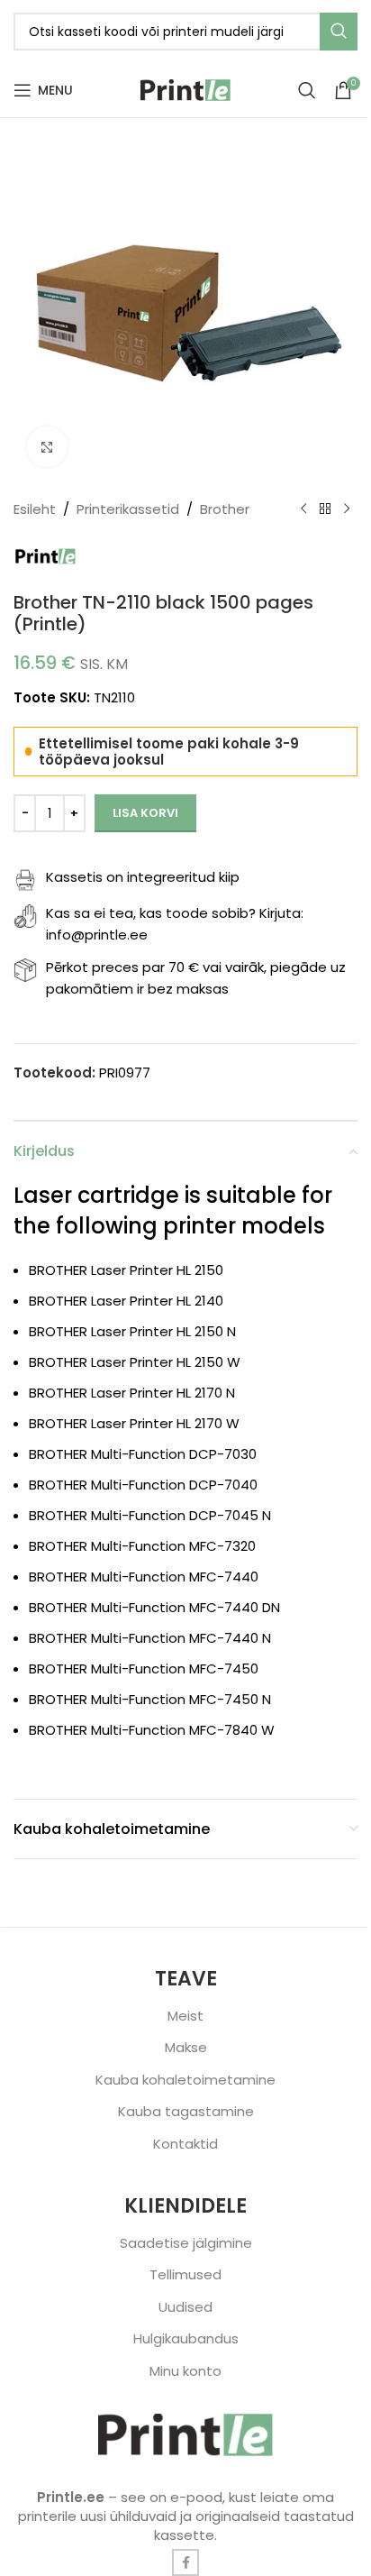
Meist (185, 2016)
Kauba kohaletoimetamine (185, 2080)
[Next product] (347, 509)
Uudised (185, 2307)
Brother (225, 509)
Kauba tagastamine (186, 2111)
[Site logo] (185, 89)
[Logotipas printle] (185, 2435)
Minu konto (185, 2371)
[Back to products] (325, 509)
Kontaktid (185, 2144)
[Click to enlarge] (47, 447)
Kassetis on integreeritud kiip (143, 877)
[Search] (307, 90)
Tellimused (185, 2274)
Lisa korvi (145, 813)
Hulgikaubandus (186, 2338)
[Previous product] (303, 509)
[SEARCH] (339, 32)
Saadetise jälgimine (186, 2243)
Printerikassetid (128, 509)
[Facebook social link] (185, 2562)
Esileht (35, 509)
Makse (186, 2047)
